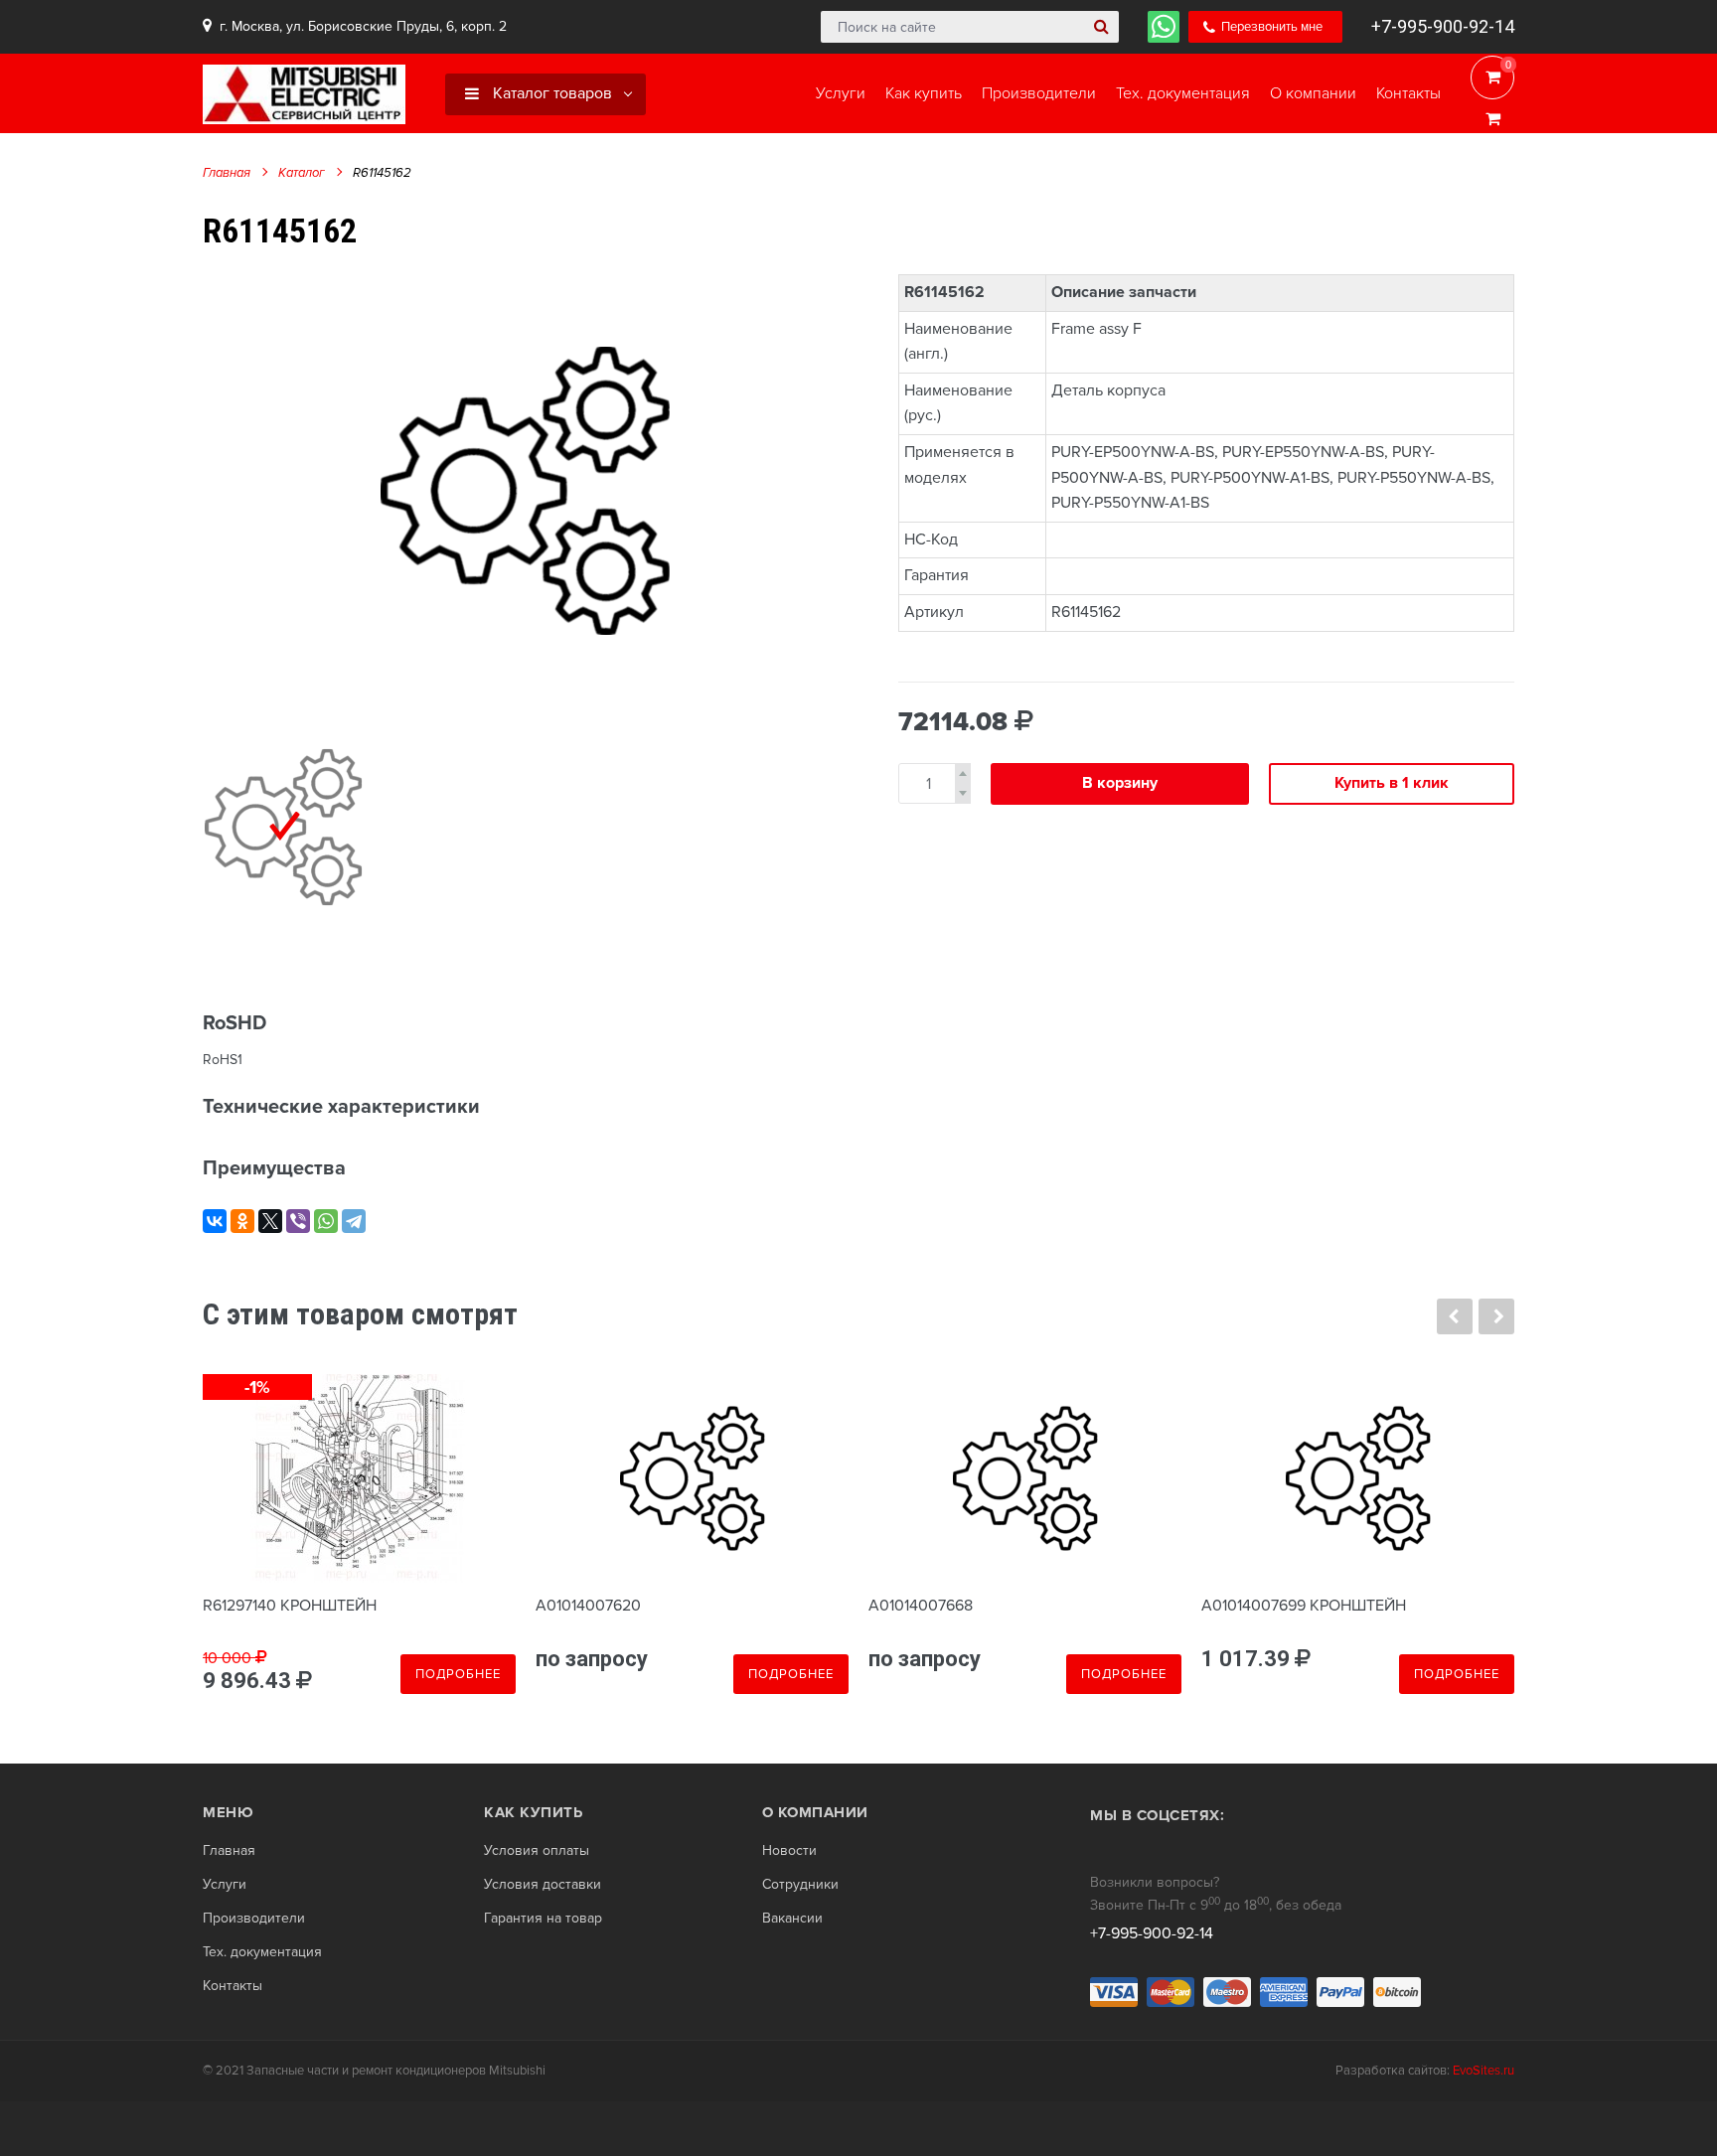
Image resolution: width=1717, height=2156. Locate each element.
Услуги (225, 1885)
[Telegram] (354, 1221)
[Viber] (298, 1221)
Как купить (533, 1812)
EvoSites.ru (1483, 2071)
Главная (227, 173)
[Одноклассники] (242, 1221)
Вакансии (792, 1919)
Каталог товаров (550, 93)
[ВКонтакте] (215, 1221)
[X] (270, 1221)
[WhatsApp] (326, 1221)
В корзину (1120, 783)
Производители (254, 1919)
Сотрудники (800, 1885)
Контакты (233, 1986)
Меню (228, 1812)
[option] (526, 490)
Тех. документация (262, 1952)
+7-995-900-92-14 (1443, 26)
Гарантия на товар (543, 1919)
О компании (815, 1812)
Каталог (302, 173)
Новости (789, 1851)
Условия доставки (543, 1885)
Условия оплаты (537, 1851)
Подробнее (458, 1674)
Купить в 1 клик (1392, 783)
